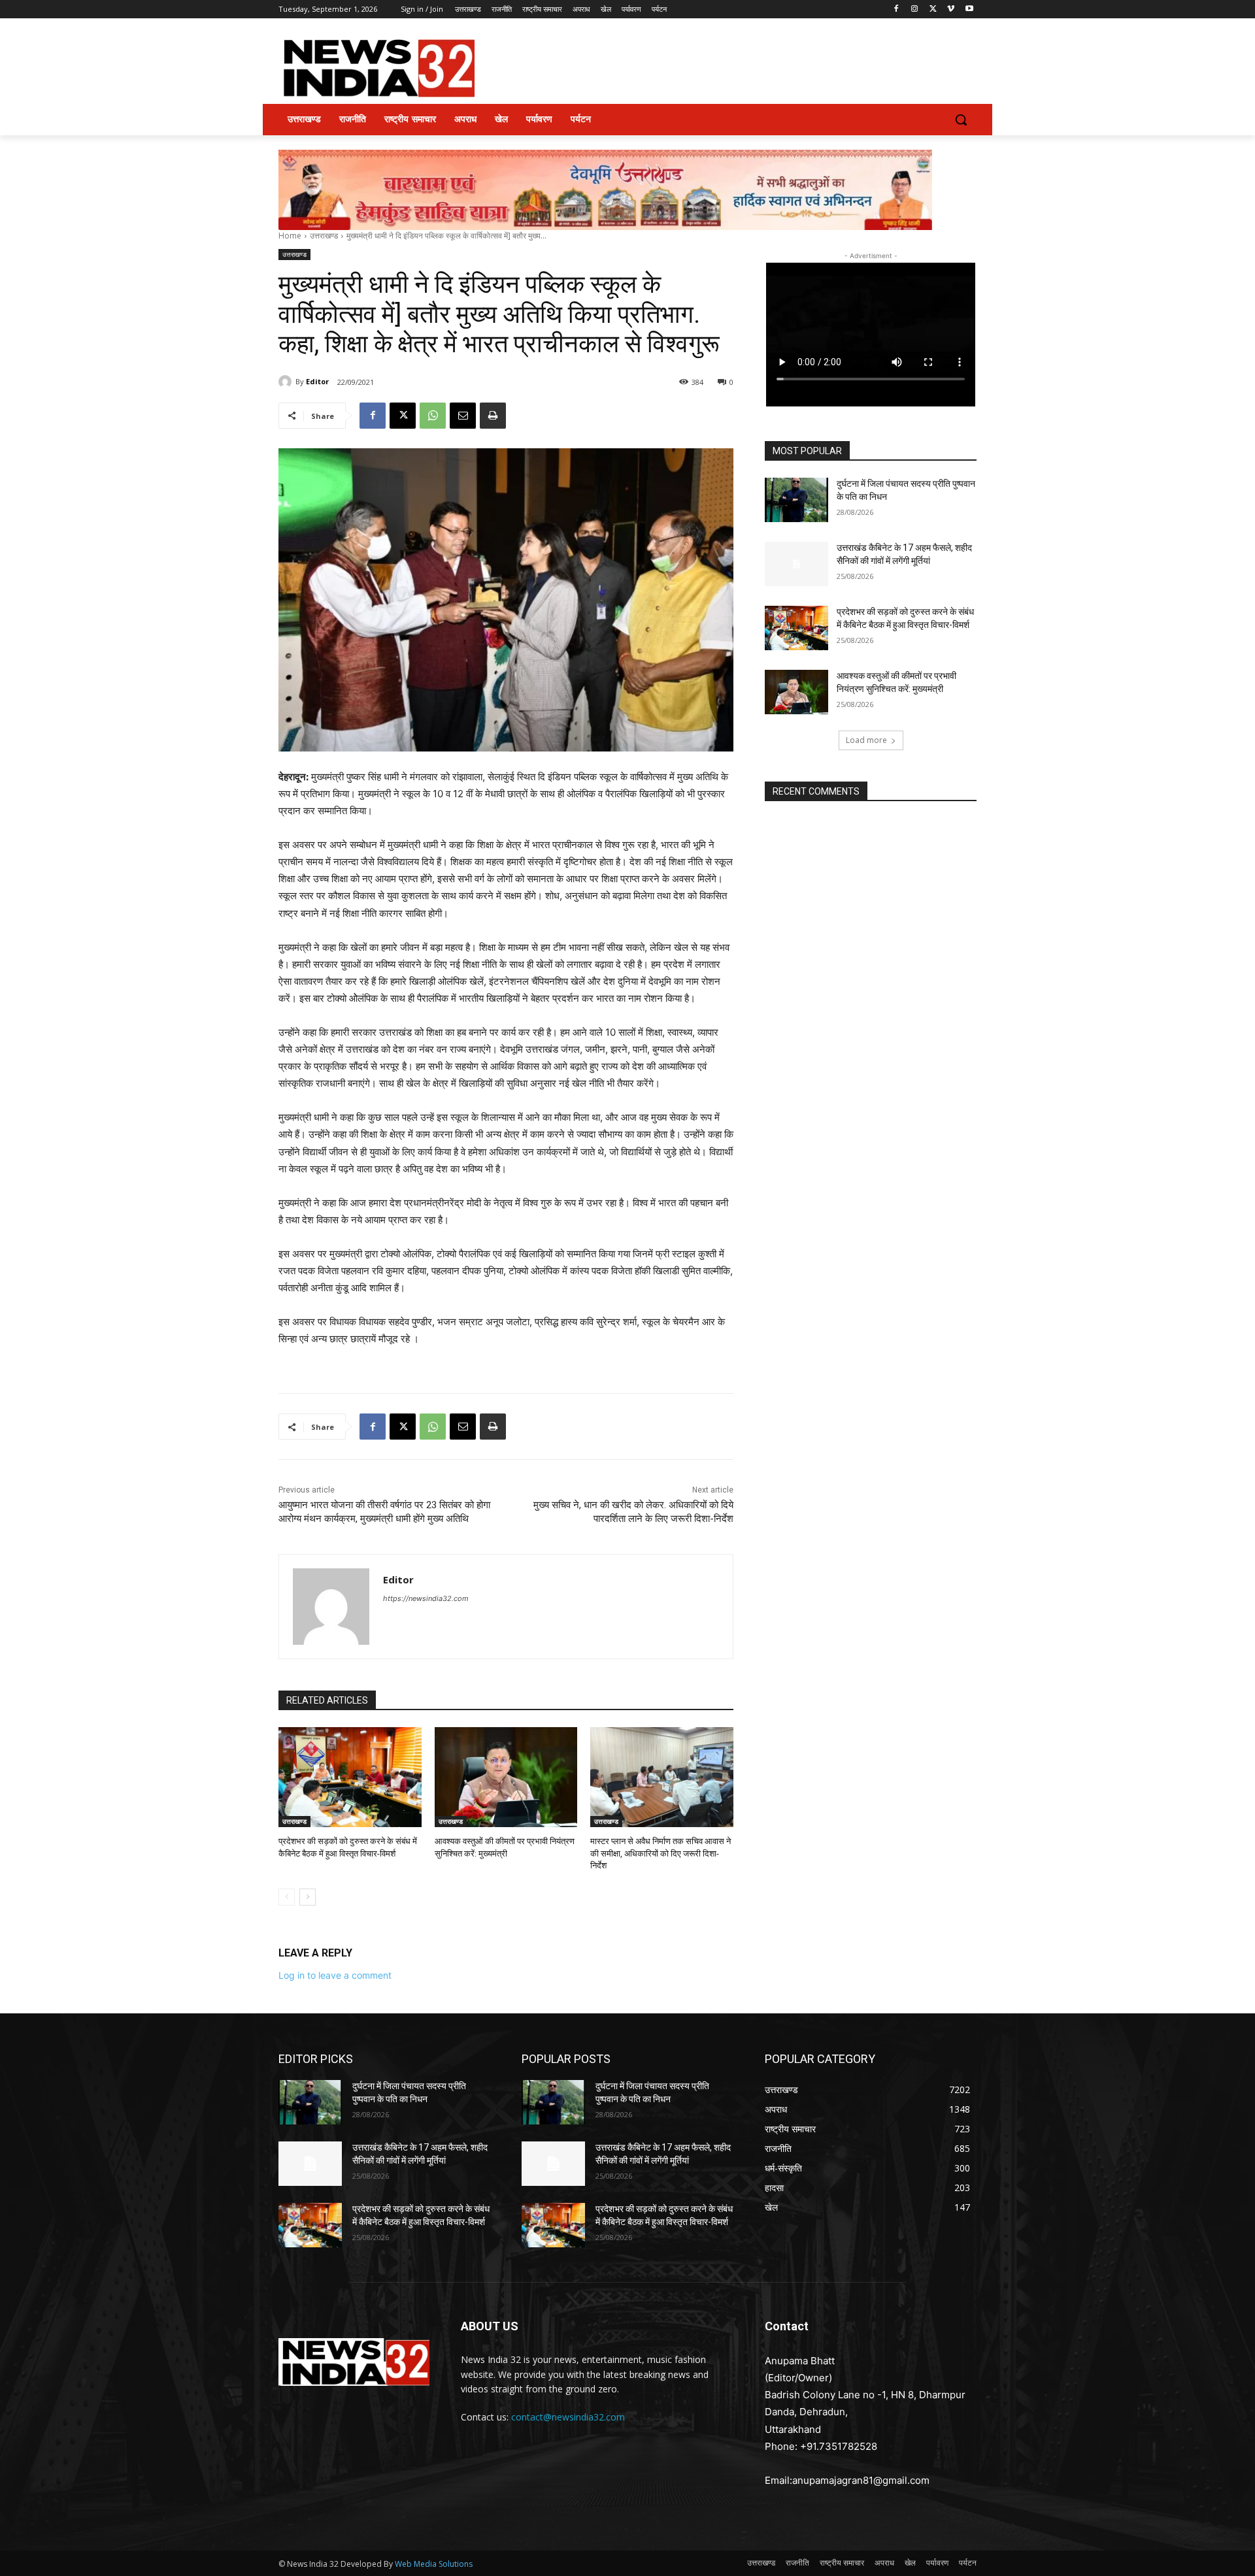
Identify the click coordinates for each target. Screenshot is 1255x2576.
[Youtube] (969, 9)
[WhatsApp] (433, 416)
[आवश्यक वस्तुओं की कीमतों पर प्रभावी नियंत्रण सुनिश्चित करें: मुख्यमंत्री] (506, 1777)
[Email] (463, 416)
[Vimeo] (951, 9)
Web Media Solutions (434, 2564)
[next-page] (308, 1897)
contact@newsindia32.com (568, 2417)
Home (290, 236)
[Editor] (287, 382)
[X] (933, 9)
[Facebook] (896, 9)
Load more (866, 740)
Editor (317, 381)
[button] (961, 120)
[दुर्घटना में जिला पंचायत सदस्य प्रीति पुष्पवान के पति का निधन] (796, 500)
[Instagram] (915, 9)
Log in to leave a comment (335, 1975)
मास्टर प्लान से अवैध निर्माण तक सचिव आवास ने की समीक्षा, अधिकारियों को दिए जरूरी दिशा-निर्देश (661, 1853)
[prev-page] (287, 1897)
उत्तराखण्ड (324, 236)
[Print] (493, 416)
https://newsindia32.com (426, 1598)
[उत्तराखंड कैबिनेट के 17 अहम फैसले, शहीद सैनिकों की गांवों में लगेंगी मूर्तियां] (796, 564)
